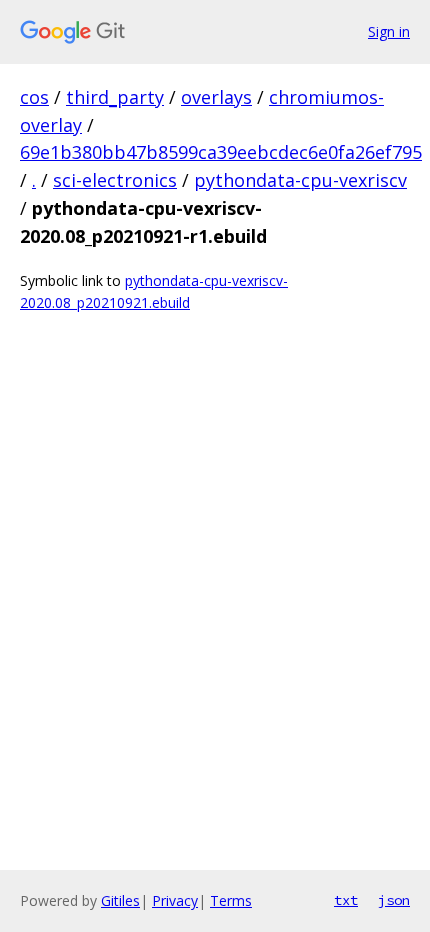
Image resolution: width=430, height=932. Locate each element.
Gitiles (120, 900)
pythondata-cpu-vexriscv (300, 180)
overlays (216, 97)
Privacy (175, 900)
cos (34, 97)
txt (346, 900)
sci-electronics (115, 180)
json (394, 900)
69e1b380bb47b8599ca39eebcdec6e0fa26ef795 (221, 152)
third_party (115, 97)
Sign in (389, 31)
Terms (231, 900)
